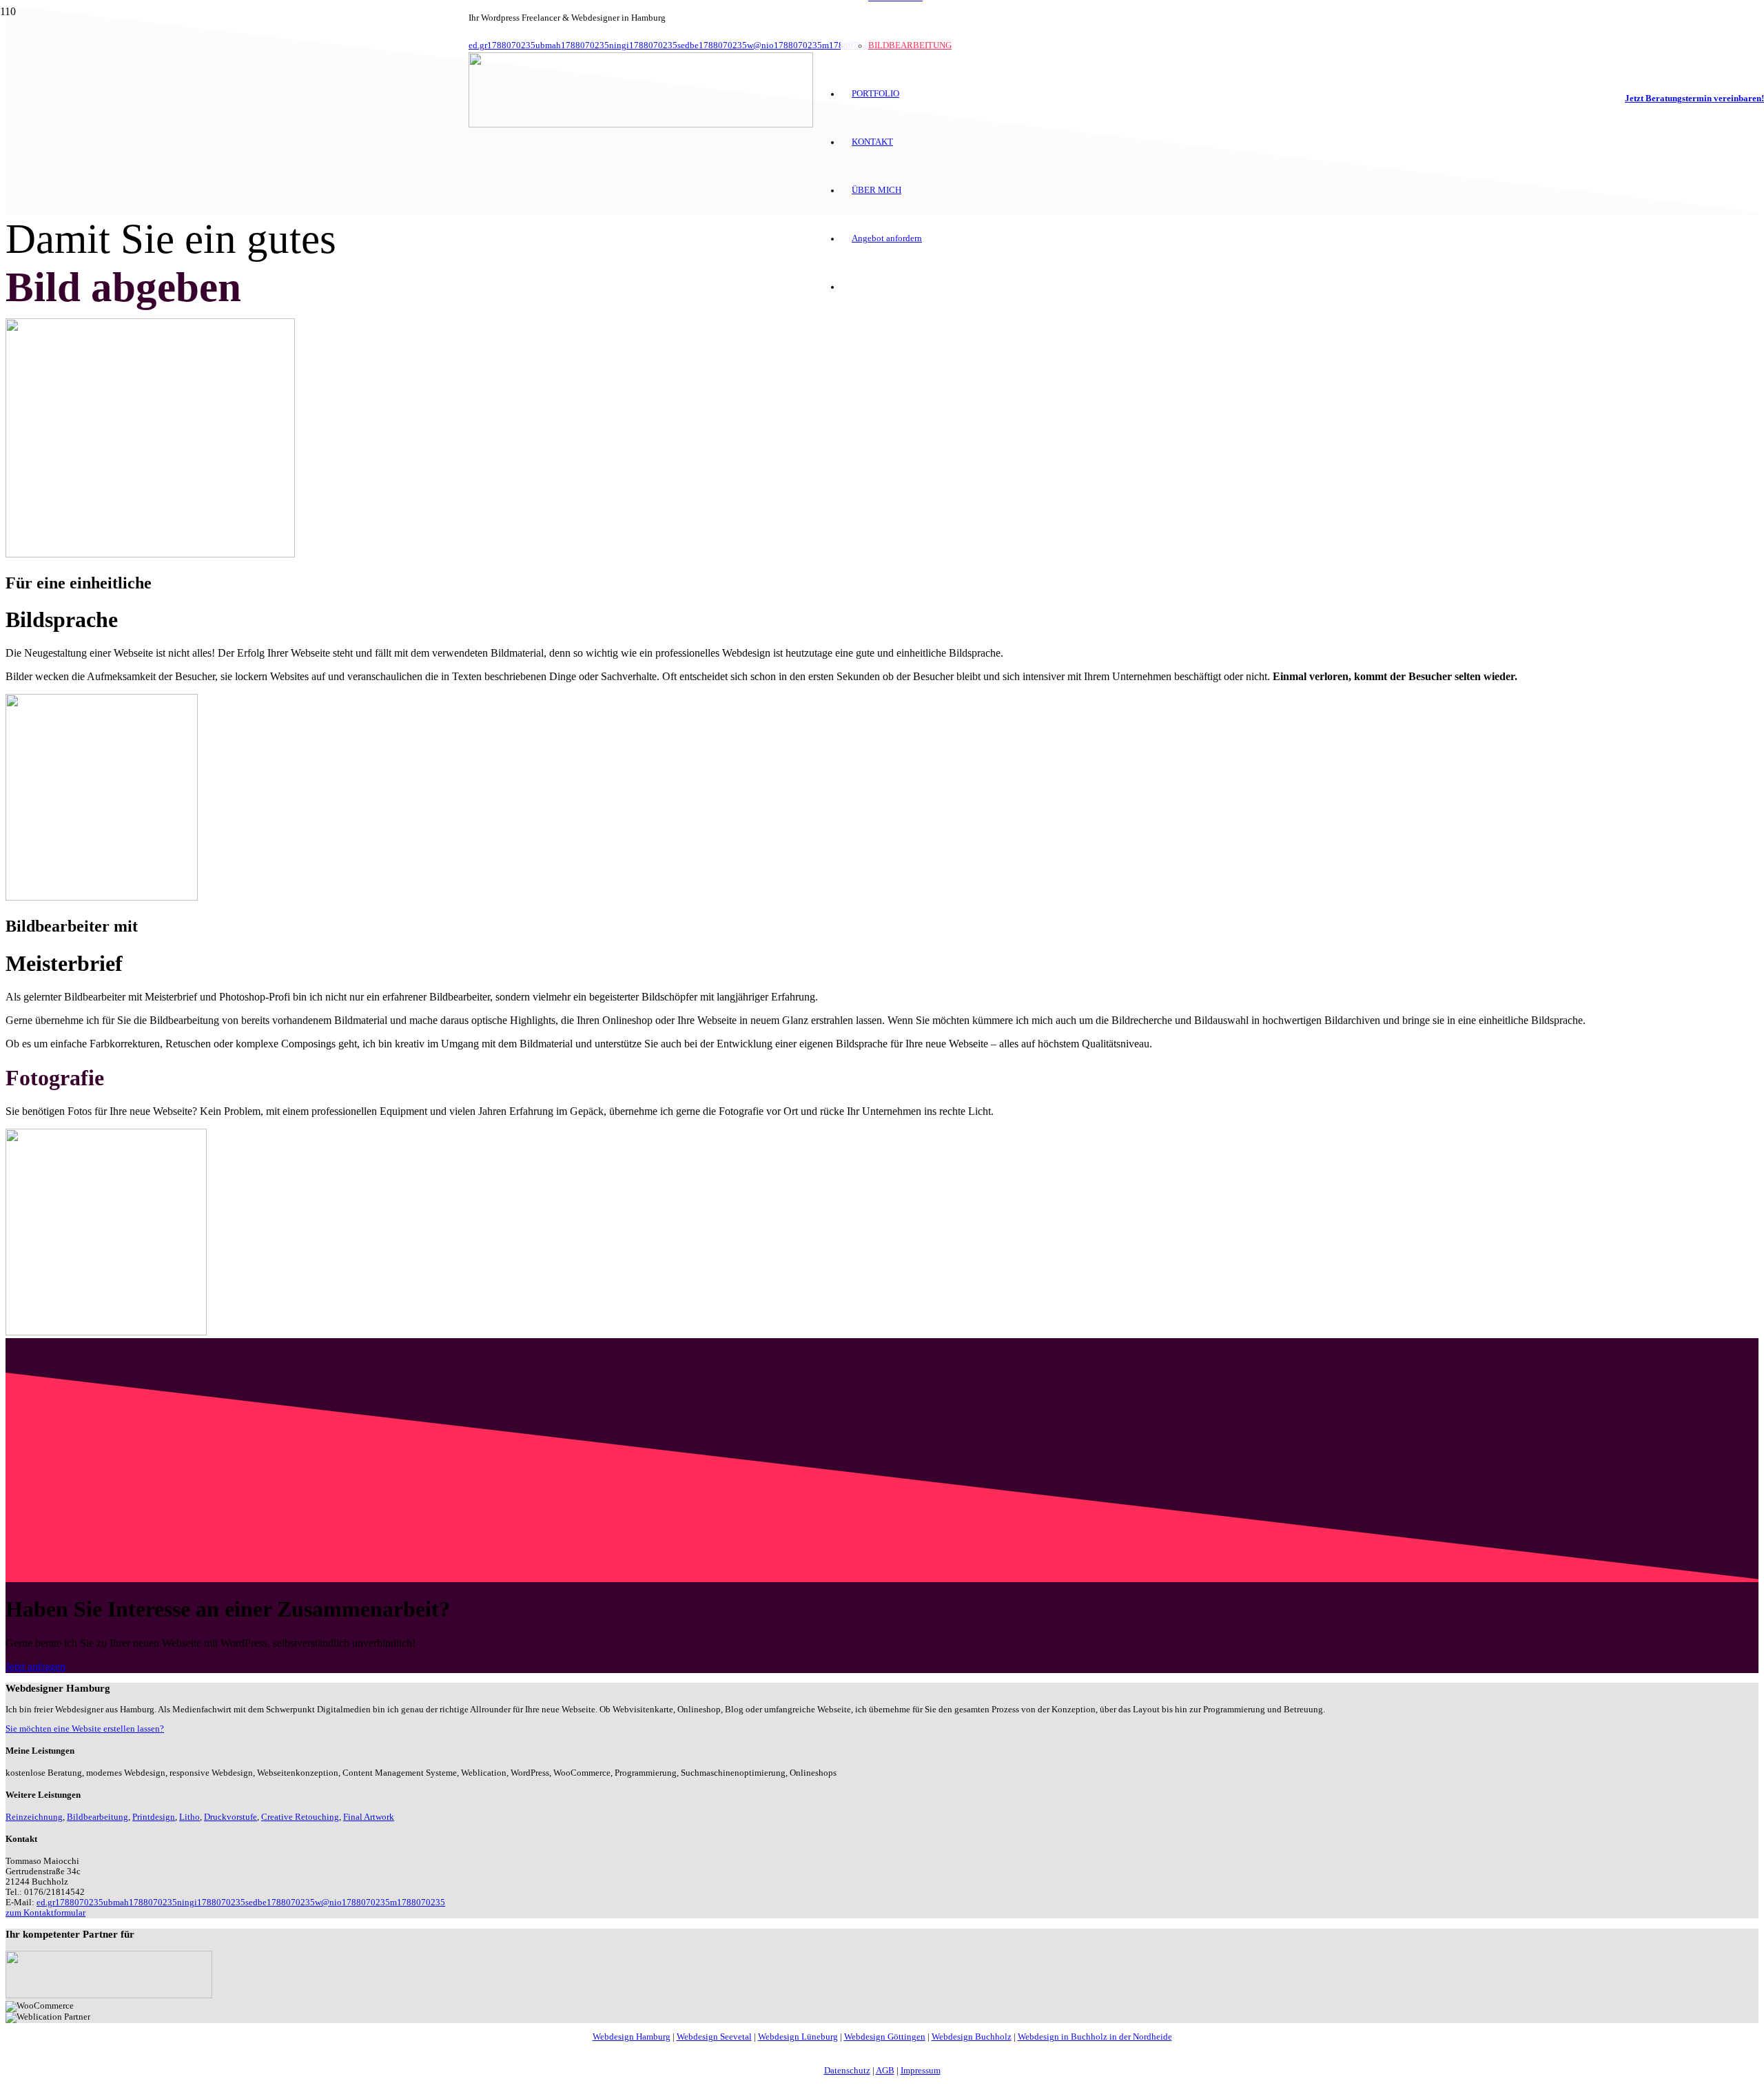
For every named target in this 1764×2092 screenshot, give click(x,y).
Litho (189, 1817)
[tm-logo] (641, 124)
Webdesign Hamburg (632, 2037)
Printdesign (154, 1817)
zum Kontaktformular (45, 1913)
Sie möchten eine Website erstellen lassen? (85, 1729)
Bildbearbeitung (98, 1817)
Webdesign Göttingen (885, 2037)
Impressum (921, 2071)
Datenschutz (847, 2071)
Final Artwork (369, 1817)
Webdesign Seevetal (714, 2037)
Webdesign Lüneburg (798, 2037)
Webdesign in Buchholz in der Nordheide (1095, 2037)
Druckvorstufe (230, 1817)
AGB (885, 2071)
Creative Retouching (300, 1817)
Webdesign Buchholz (972, 2037)
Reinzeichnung (34, 1817)
